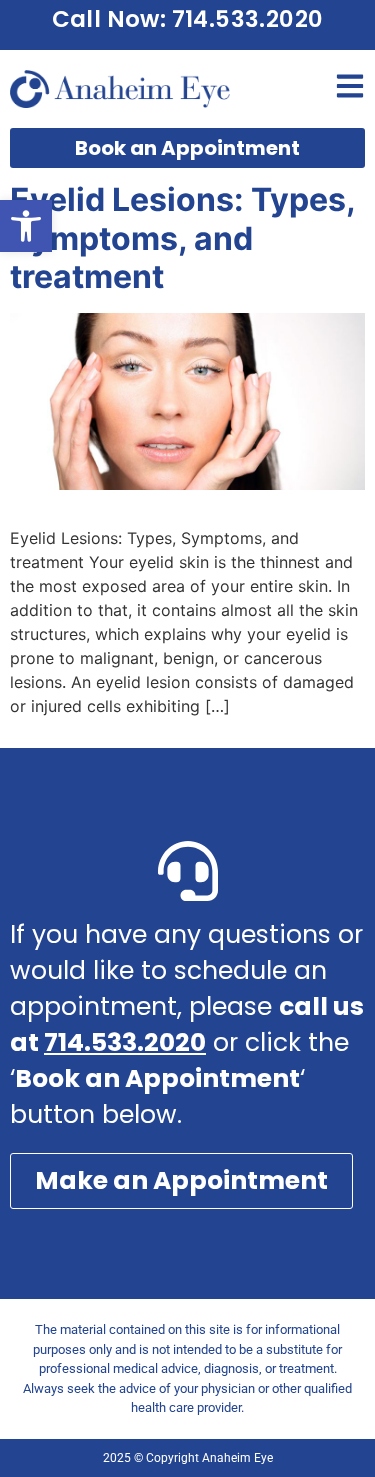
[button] (26, 226)
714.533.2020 (125, 1042)
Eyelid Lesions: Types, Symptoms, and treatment (182, 238)
